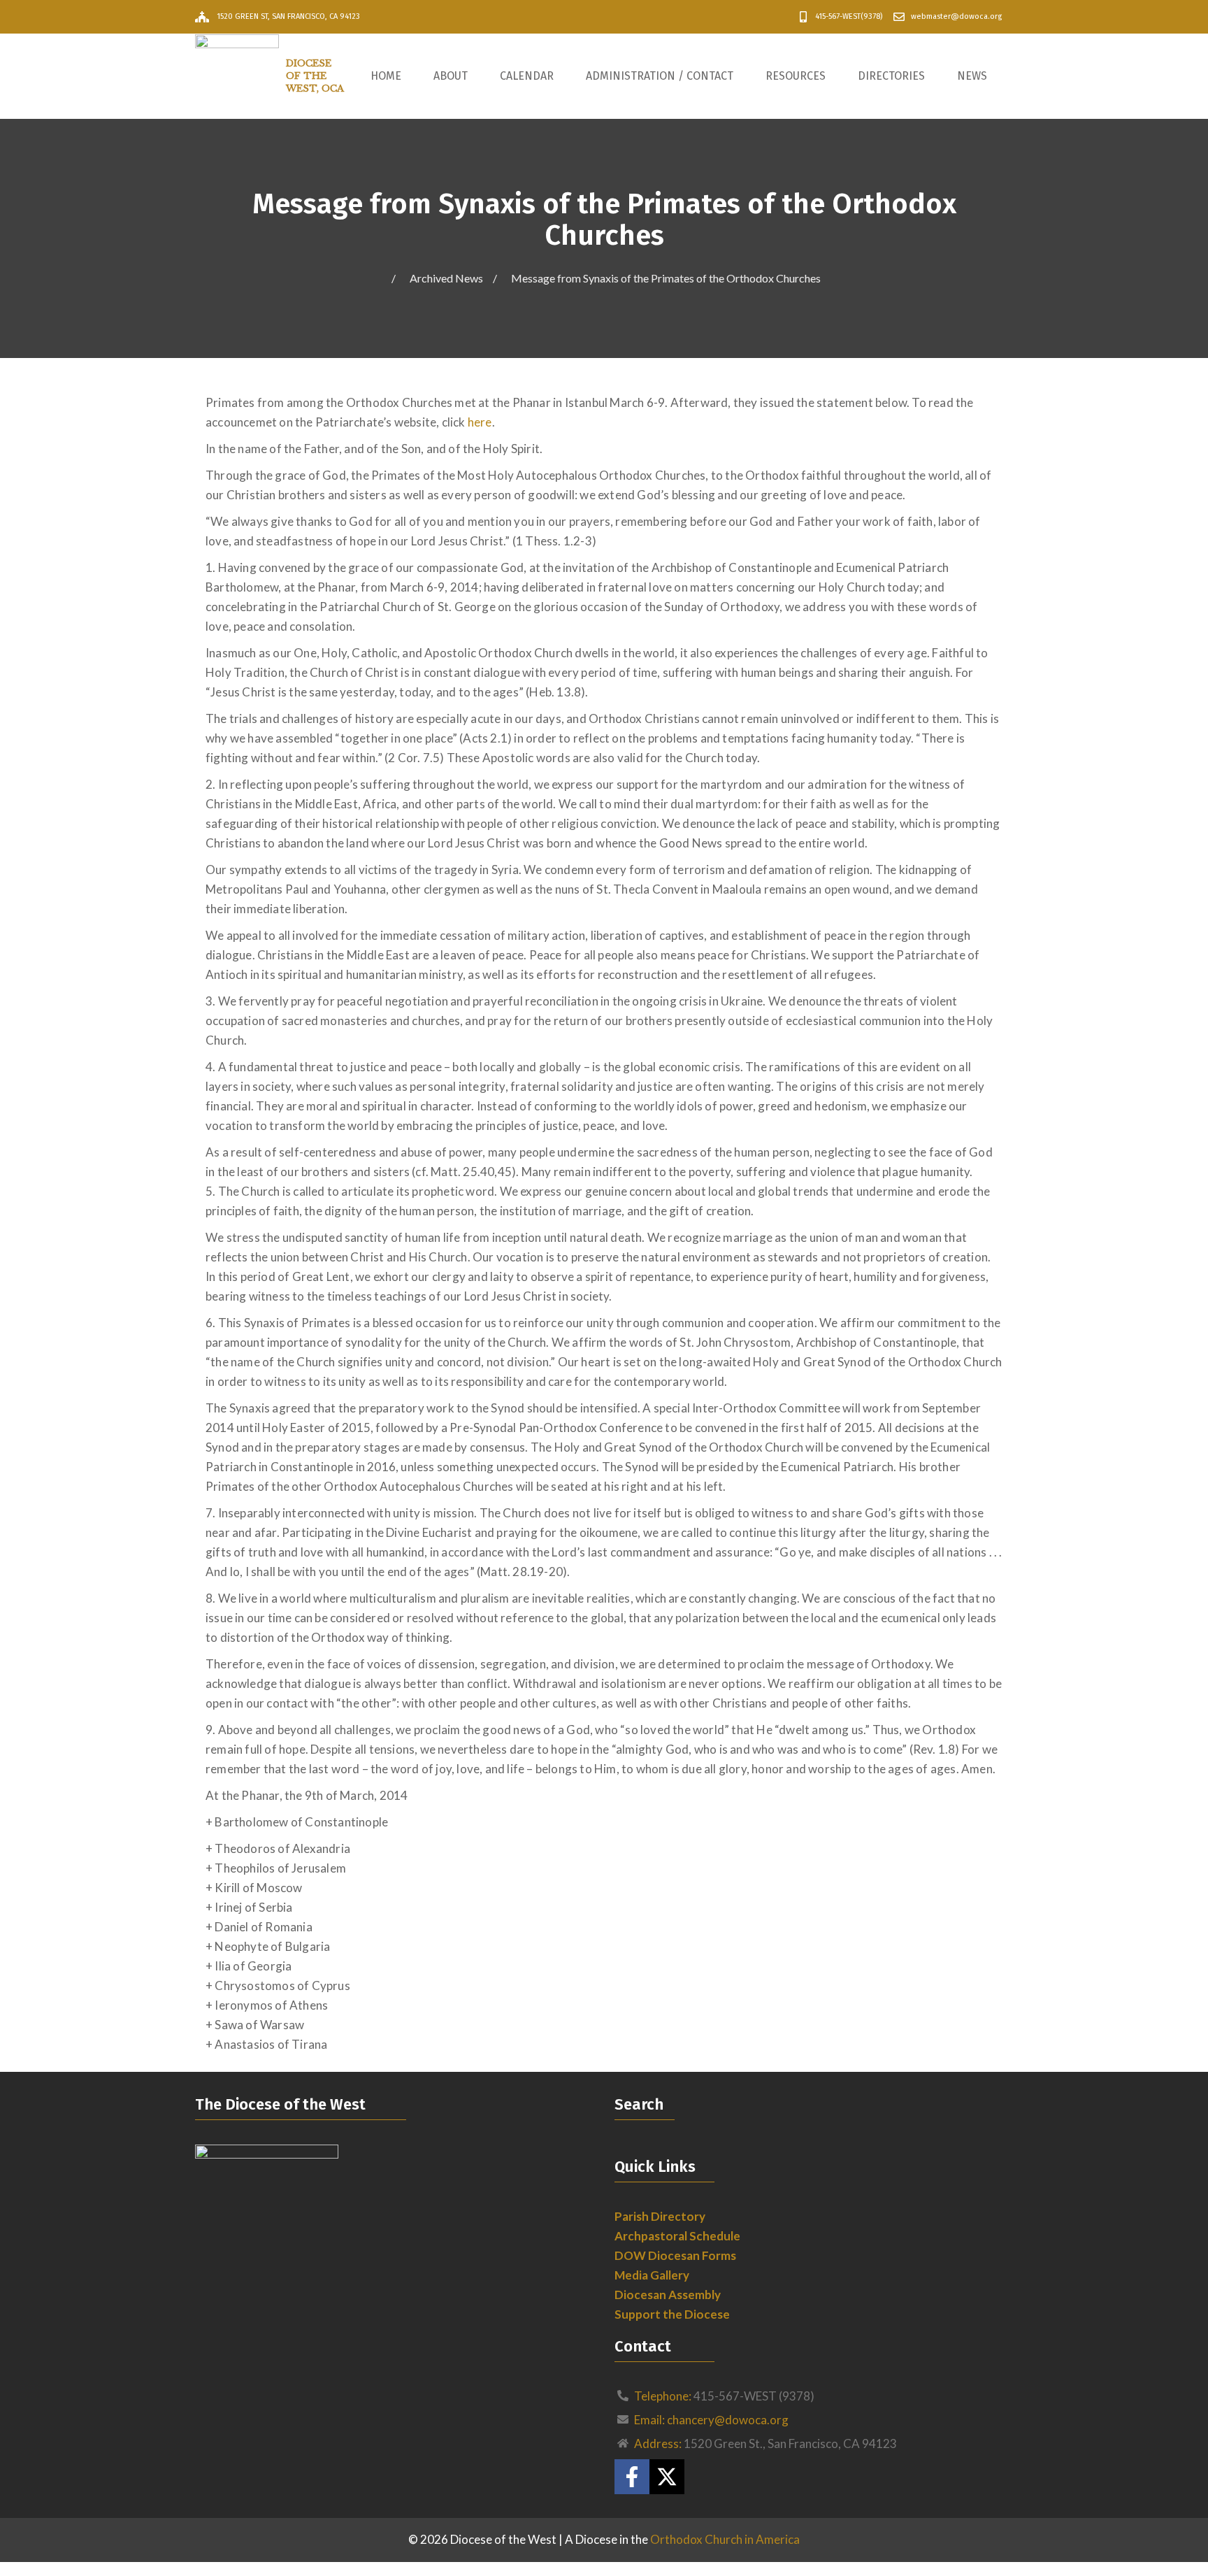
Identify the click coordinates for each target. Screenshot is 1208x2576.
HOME (386, 76)
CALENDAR (527, 76)
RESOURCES (796, 76)
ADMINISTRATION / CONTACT (660, 76)
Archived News (446, 278)
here (480, 422)
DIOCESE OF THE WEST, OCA (315, 76)
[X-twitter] (667, 2477)
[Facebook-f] (632, 2477)
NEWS (972, 76)
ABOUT (451, 76)
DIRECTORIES (891, 76)
